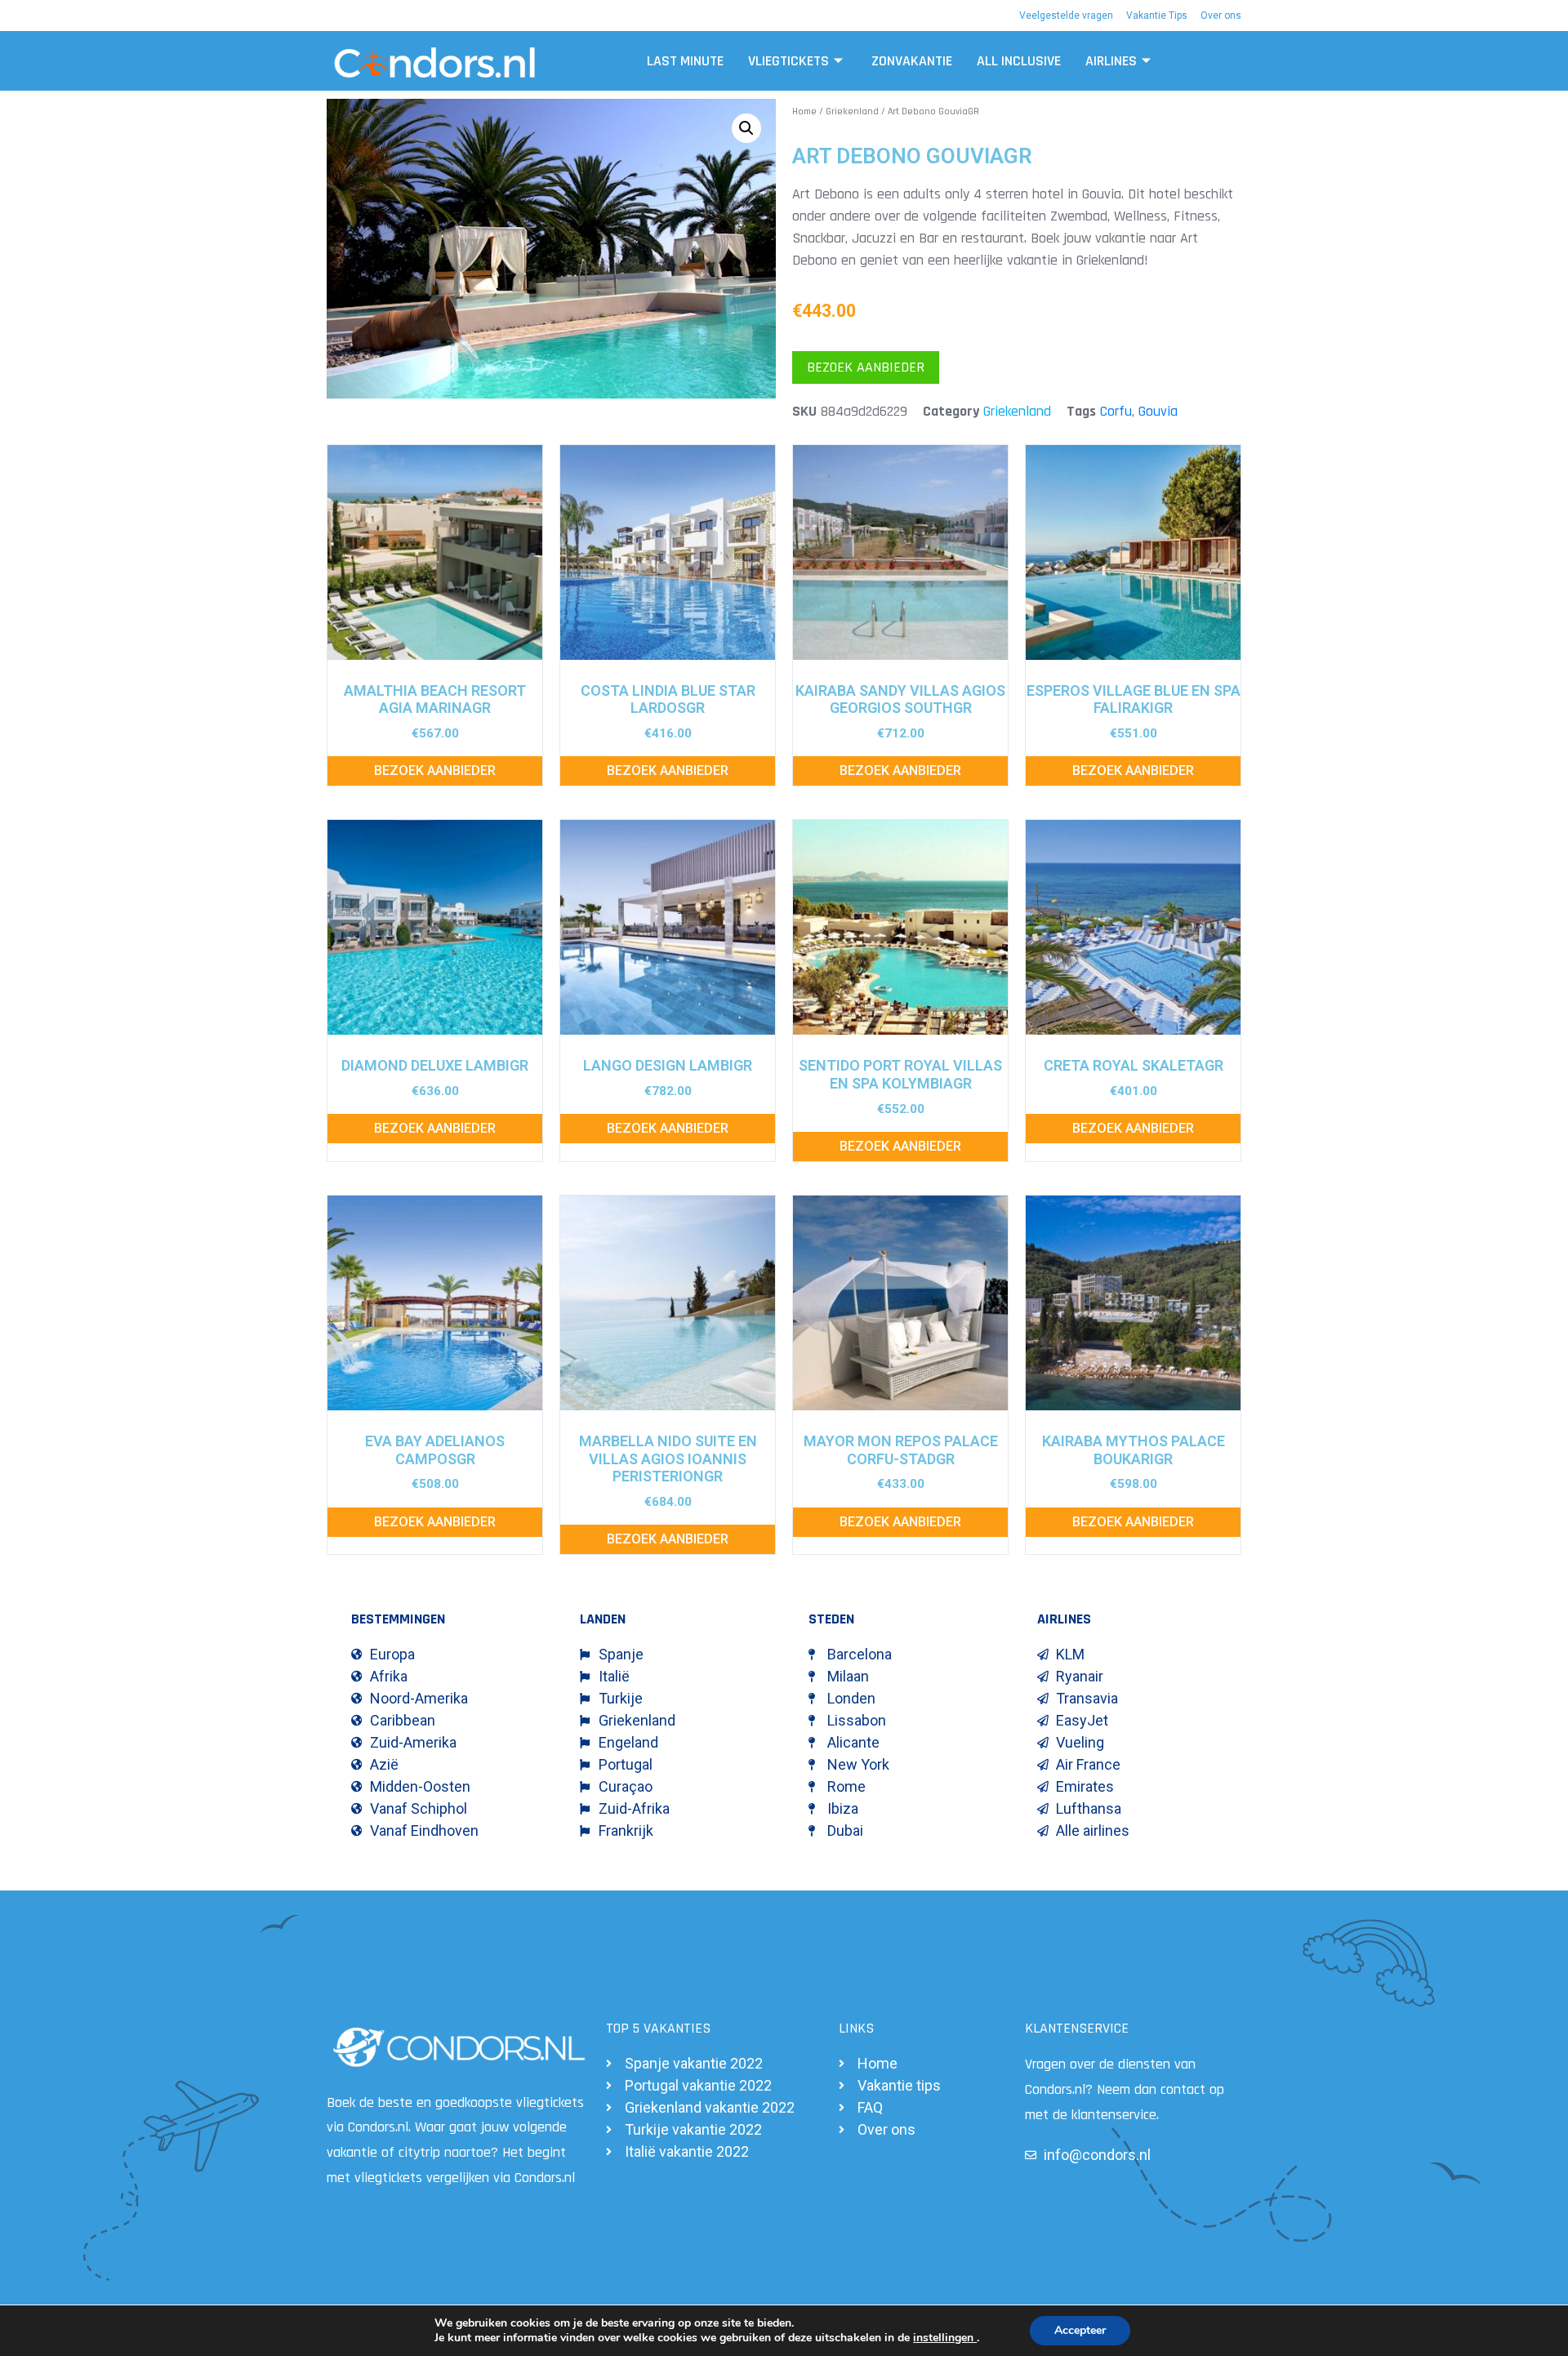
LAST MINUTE (685, 61)
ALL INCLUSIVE (1019, 61)
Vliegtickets (788, 61)
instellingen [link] (945, 2338)
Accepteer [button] (1080, 2330)
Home (804, 111)
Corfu (1116, 411)
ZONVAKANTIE (912, 61)
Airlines (1111, 61)
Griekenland (852, 111)
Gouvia (1158, 411)
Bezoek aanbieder (866, 367)
